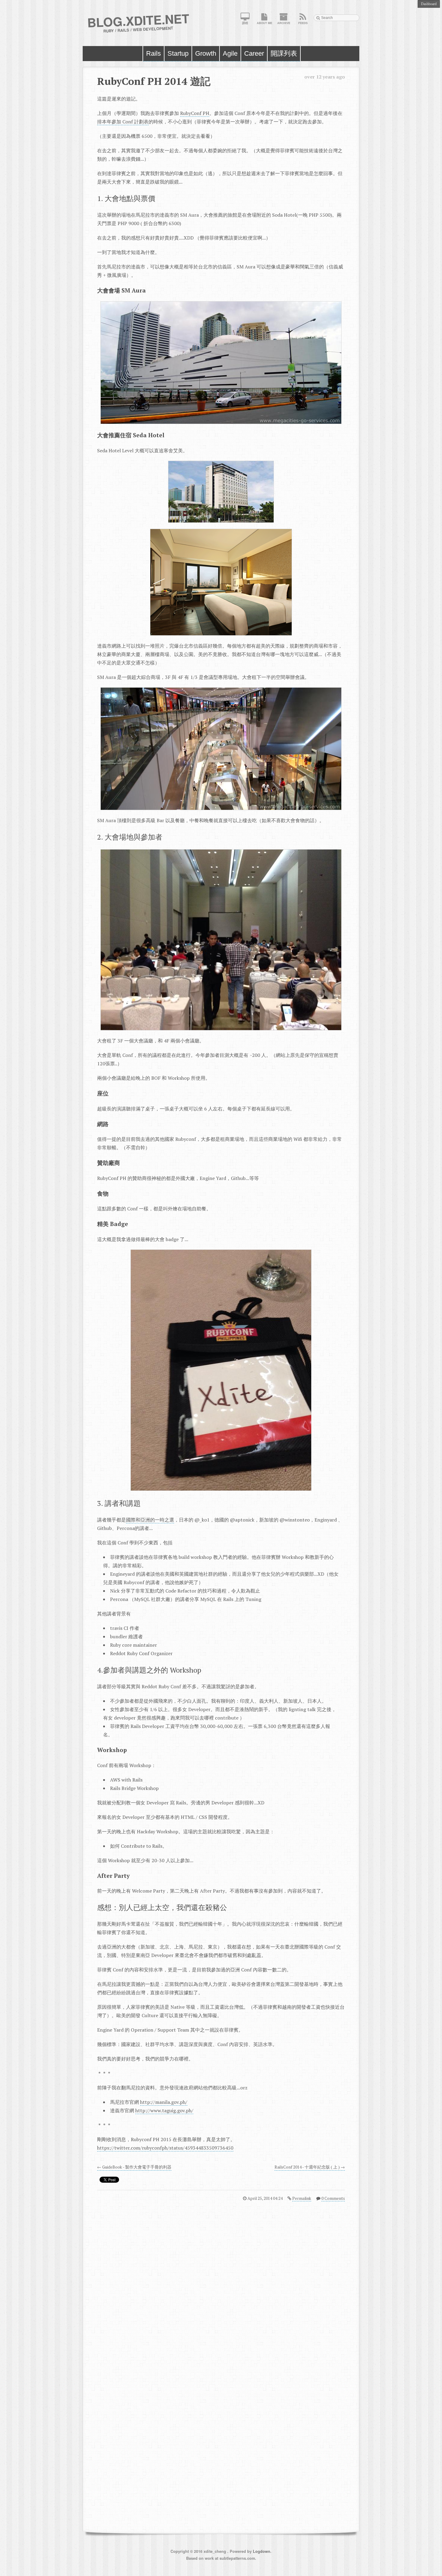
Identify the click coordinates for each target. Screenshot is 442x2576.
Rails (153, 53)
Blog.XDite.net (138, 20)
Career (254, 53)
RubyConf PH (195, 113)
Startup (178, 53)
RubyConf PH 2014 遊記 (154, 81)
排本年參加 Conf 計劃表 (123, 122)
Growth (206, 53)
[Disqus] (221, 2286)
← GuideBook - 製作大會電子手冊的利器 (134, 2167)
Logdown (262, 2551)
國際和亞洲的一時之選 (150, 1520)
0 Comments (333, 2198)
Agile (230, 53)
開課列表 (284, 53)
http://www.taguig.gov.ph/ (164, 2110)
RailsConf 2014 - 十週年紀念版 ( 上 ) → (310, 2167)
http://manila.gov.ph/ (164, 2102)
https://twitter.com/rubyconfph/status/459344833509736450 (165, 2148)
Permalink (302, 2198)
